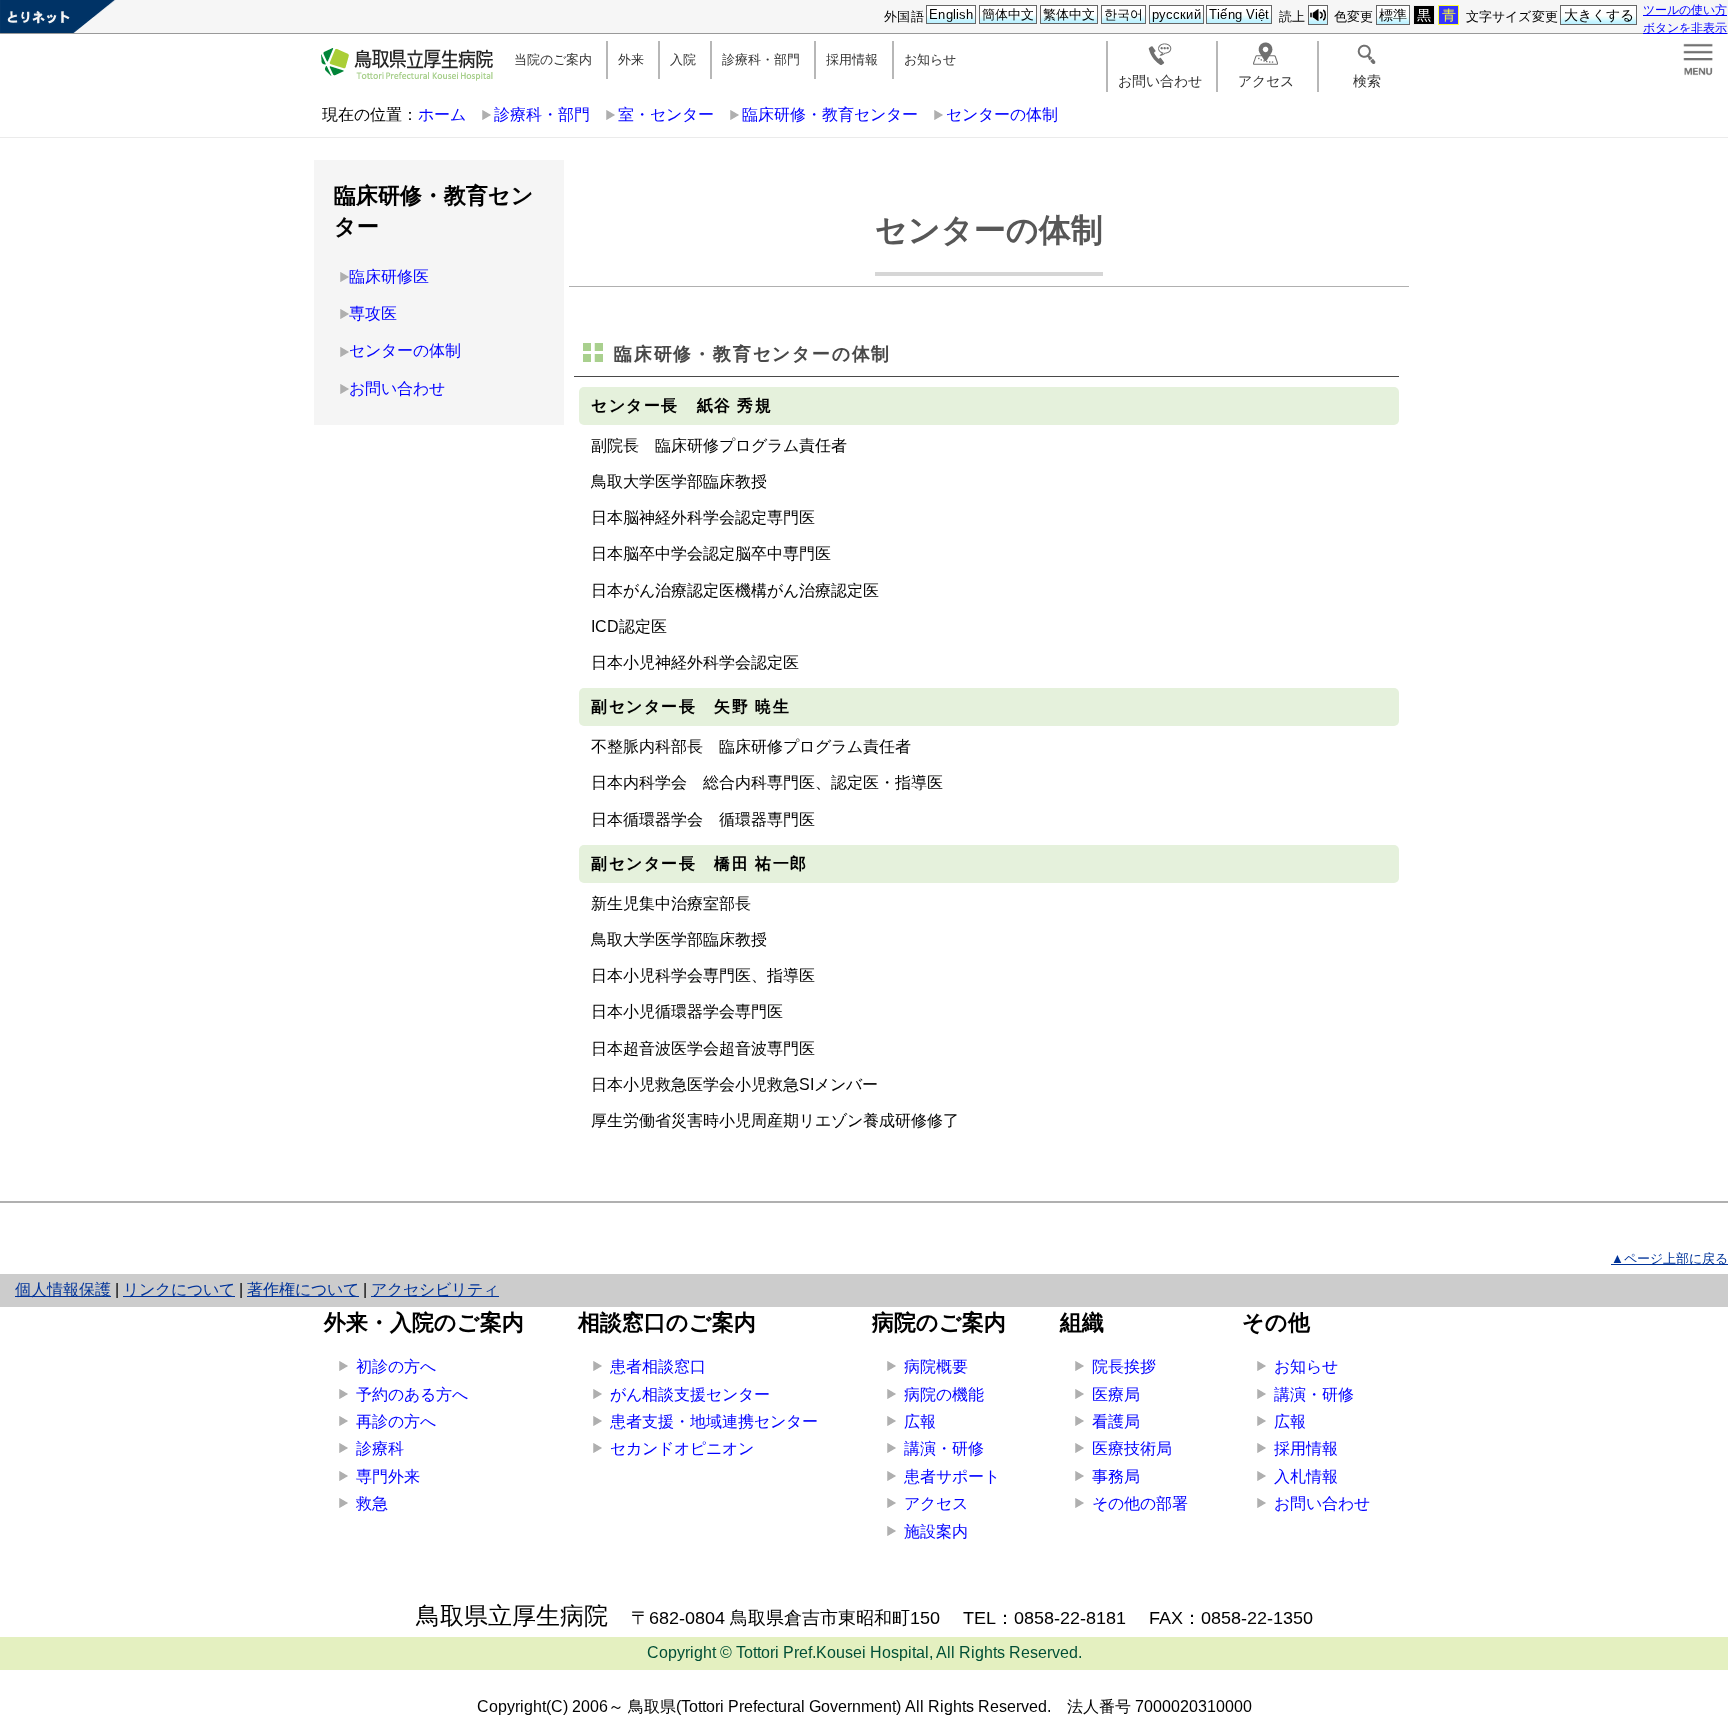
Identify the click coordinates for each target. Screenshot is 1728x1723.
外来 (631, 59)
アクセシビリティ (435, 1289)
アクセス (1266, 81)
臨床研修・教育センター (830, 114)
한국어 (1123, 14)
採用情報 (852, 59)
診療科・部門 (761, 59)
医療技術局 (1132, 1448)
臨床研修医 (389, 276)
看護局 (1116, 1421)
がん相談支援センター (690, 1394)
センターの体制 (1002, 114)
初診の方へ (396, 1366)
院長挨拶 (1124, 1366)
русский (1176, 14)
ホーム (442, 114)
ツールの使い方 (1685, 9)
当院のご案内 (553, 59)
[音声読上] (1318, 15)
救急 (372, 1503)
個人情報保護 (63, 1289)
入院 (683, 59)
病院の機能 (944, 1394)
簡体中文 (1008, 14)
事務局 (1116, 1476)
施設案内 (936, 1531)
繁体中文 (1069, 14)
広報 (920, 1421)
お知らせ (930, 59)
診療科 (380, 1448)
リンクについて (179, 1289)
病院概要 (936, 1366)
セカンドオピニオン (682, 1448)
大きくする (1599, 15)
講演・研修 (944, 1448)
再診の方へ (396, 1421)
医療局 (1116, 1394)
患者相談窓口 (658, 1366)
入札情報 (1306, 1476)
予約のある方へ (412, 1394)
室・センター (666, 114)
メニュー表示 (1698, 60)
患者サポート (952, 1476)
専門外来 (388, 1476)
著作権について (303, 1289)
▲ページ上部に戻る (1669, 1258)
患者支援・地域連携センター (714, 1421)
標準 (1393, 15)
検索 (1367, 81)
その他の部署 (1140, 1503)
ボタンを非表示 (1685, 27)
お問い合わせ (1160, 81)
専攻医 (373, 313)
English (951, 14)
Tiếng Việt (1239, 14)
